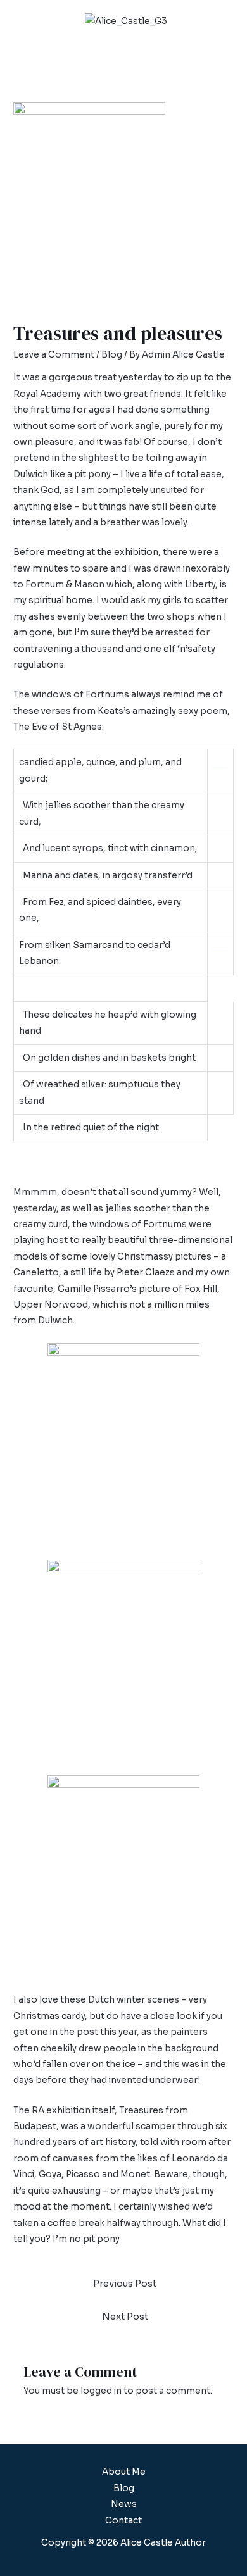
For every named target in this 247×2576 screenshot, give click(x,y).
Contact (123, 2521)
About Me (124, 2472)
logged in (101, 2391)
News (124, 2504)
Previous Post (125, 2284)
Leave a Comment (54, 355)
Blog (112, 355)
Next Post (125, 2317)
